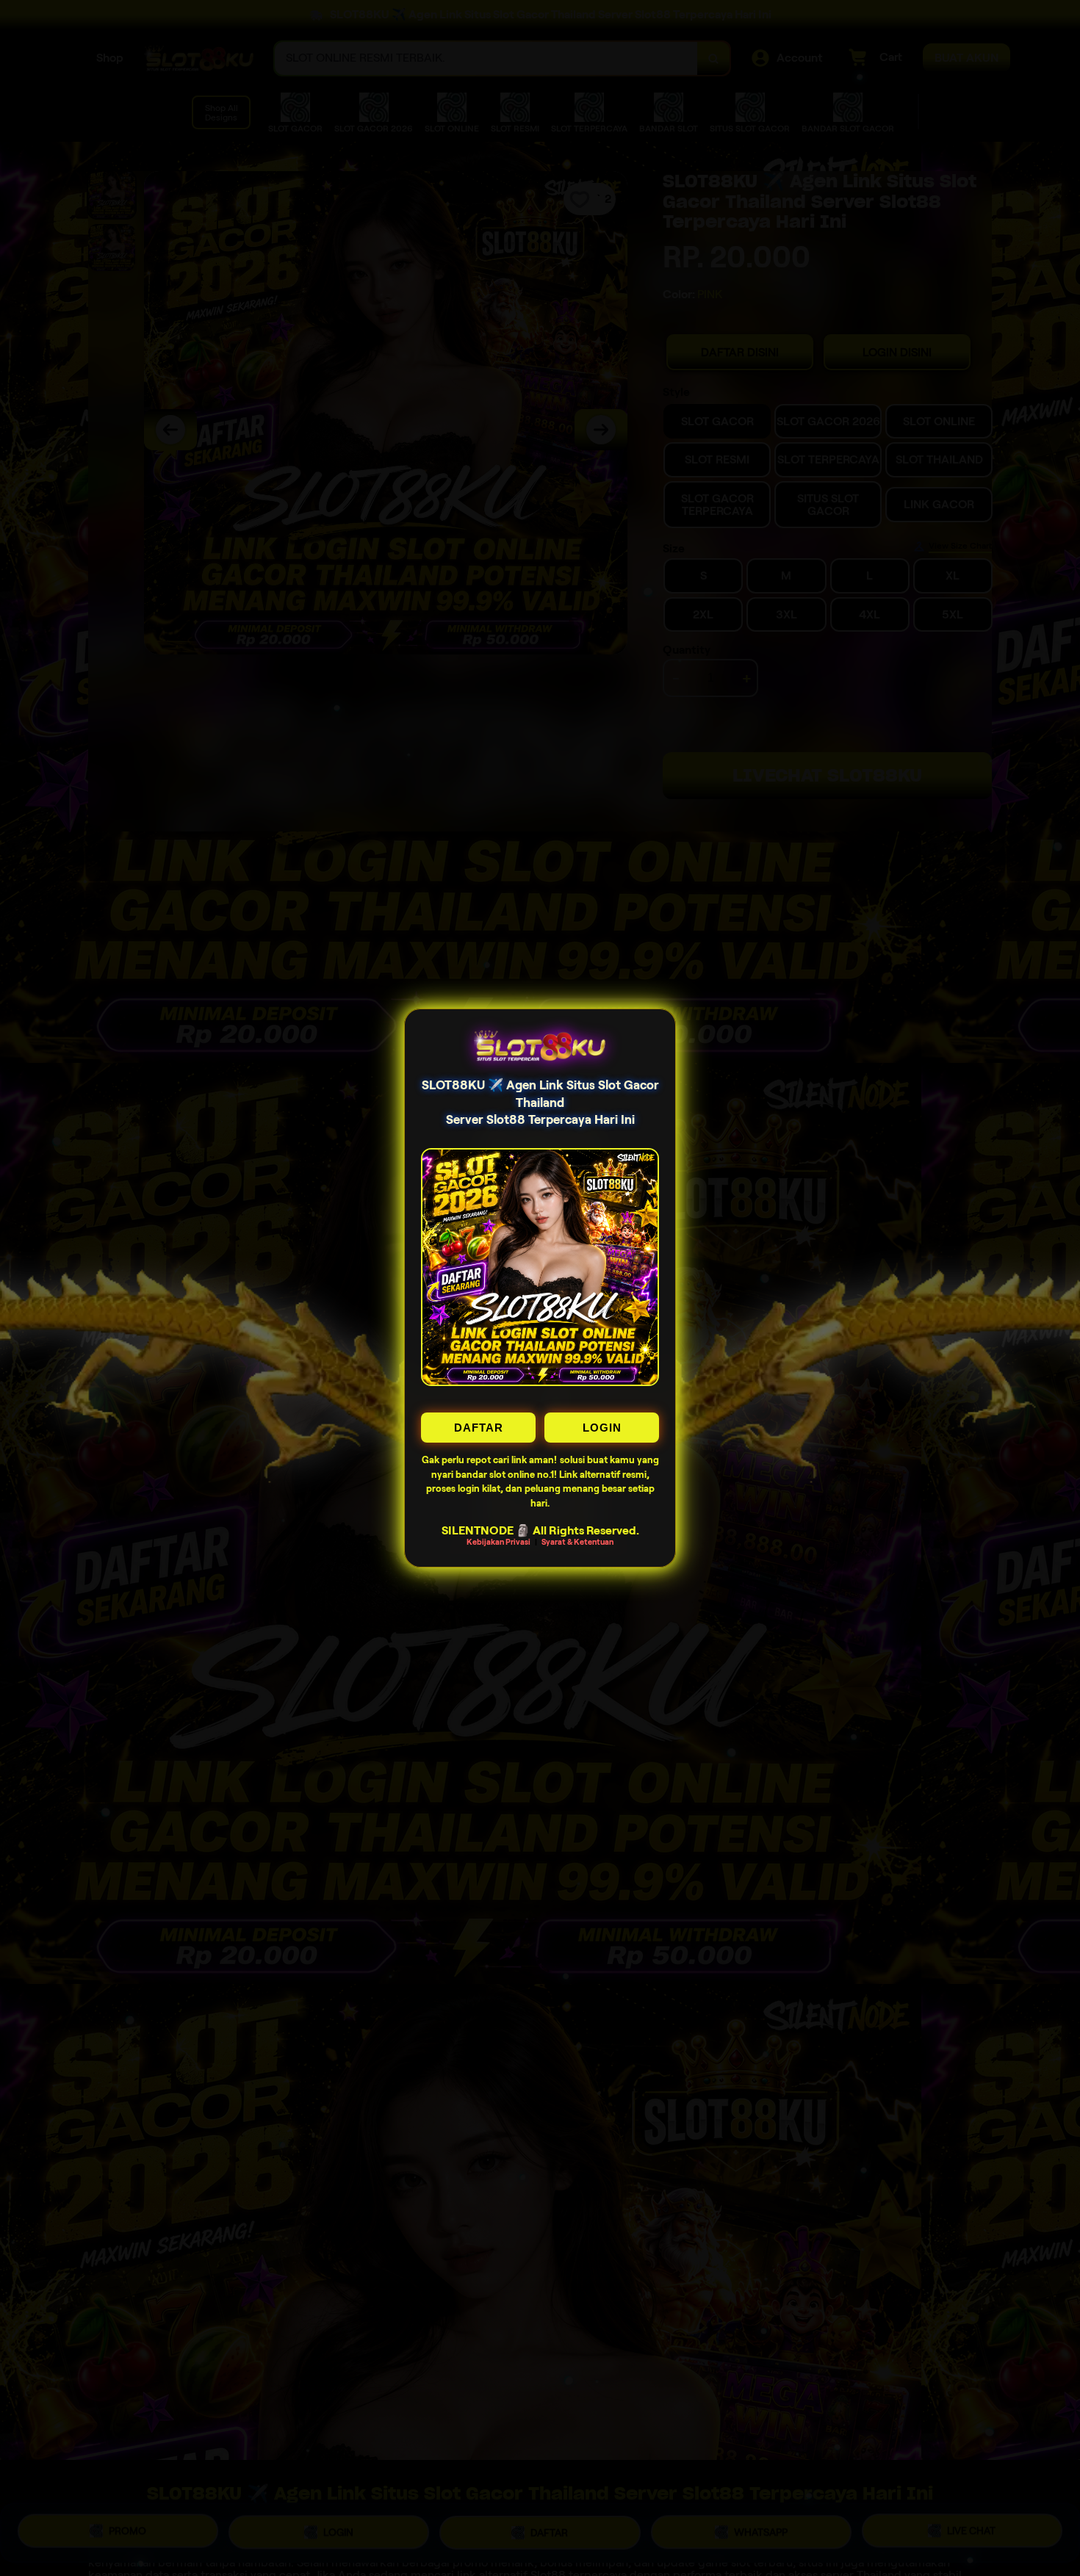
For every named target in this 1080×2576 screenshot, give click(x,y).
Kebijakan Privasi (498, 1542)
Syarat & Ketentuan (577, 1542)
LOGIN (602, 1428)
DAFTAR (479, 1428)
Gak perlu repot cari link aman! (489, 1460)
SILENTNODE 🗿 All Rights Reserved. (540, 1530)
